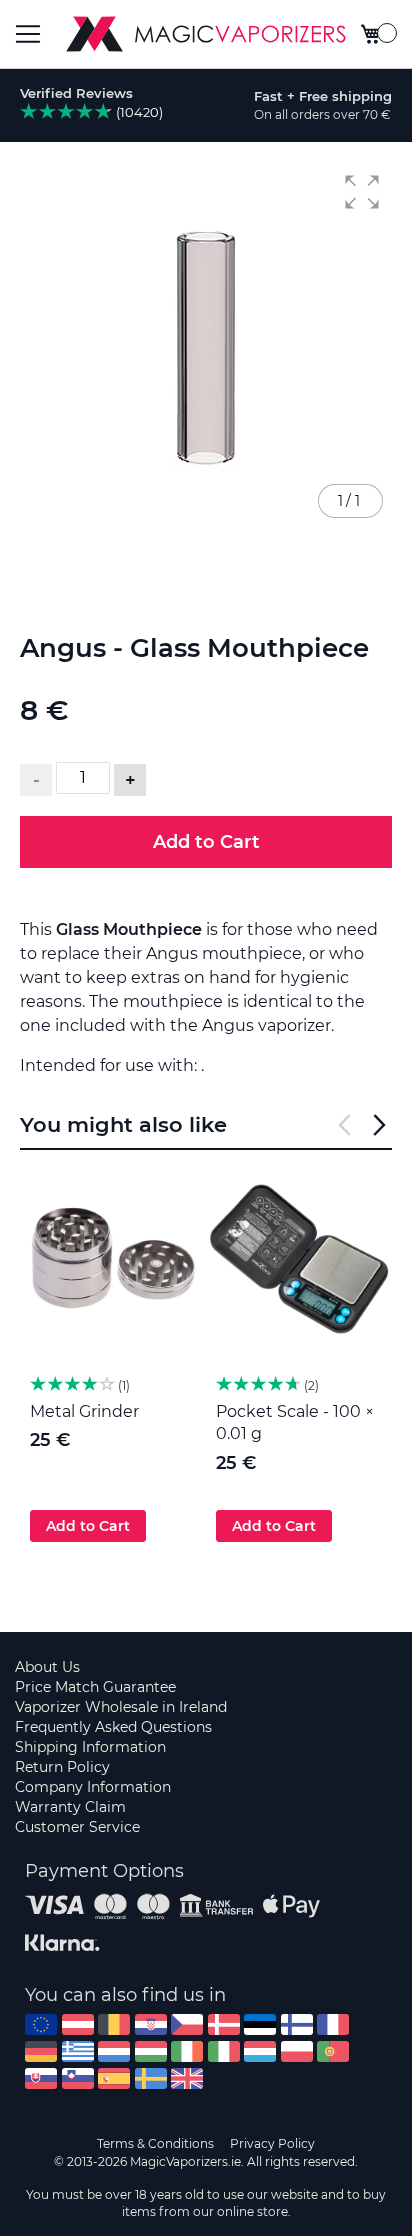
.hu (151, 2051)
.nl (114, 2051)
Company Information (93, 1787)
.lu (260, 2051)
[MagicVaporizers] (206, 34)
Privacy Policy (272, 2143)
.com (41, 2024)
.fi (297, 2024)
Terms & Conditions (155, 2143)
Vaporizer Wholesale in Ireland (121, 1707)
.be (114, 2024)
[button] (362, 192)
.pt (333, 2051)
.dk (224, 2024)
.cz (187, 2024)
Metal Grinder (84, 1411)
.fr (333, 2024)
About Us (47, 1667)
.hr (151, 2024)
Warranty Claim (70, 1807)
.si (78, 2078)
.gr (78, 2051)
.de (41, 2051)
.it (224, 2051)
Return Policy (62, 1767)
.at (78, 2024)
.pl (297, 2051)
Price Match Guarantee (95, 1687)
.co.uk (187, 2078)
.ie (187, 2051)
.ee (260, 2024)
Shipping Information (90, 1747)
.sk (41, 2078)
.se (151, 2078)
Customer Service (77, 1827)
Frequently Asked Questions (113, 1727)
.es (114, 2078)
